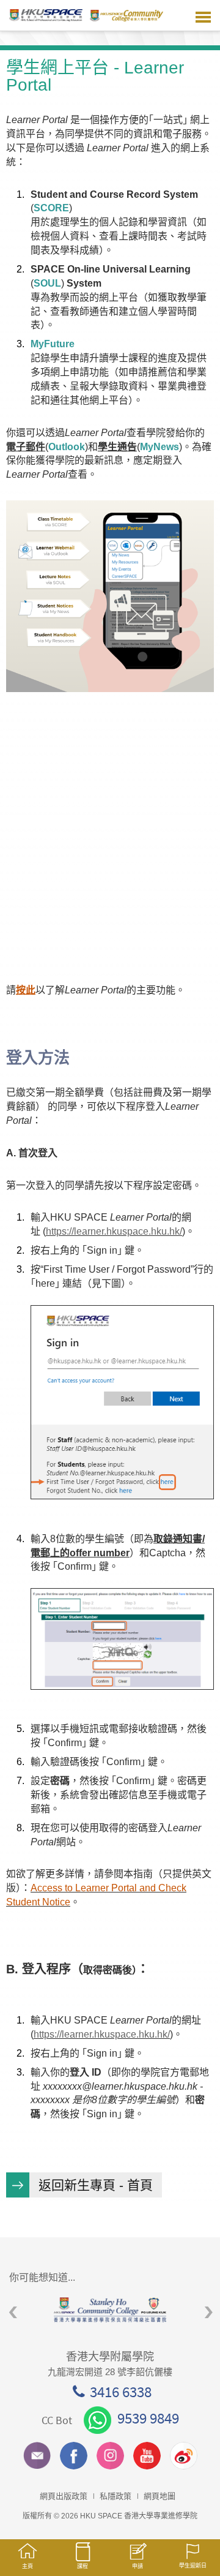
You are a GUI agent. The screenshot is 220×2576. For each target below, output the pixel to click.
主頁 (28, 2566)
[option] (110, 2310)
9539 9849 (148, 2418)
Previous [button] (13, 2312)
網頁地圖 (159, 2496)
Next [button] (209, 2312)
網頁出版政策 (64, 2496)
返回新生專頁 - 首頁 (96, 2185)
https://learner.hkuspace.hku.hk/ (114, 1231)
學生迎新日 (193, 2566)
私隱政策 (116, 2496)
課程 (82, 2566)
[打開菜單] (203, 15)
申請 (137, 2566)
